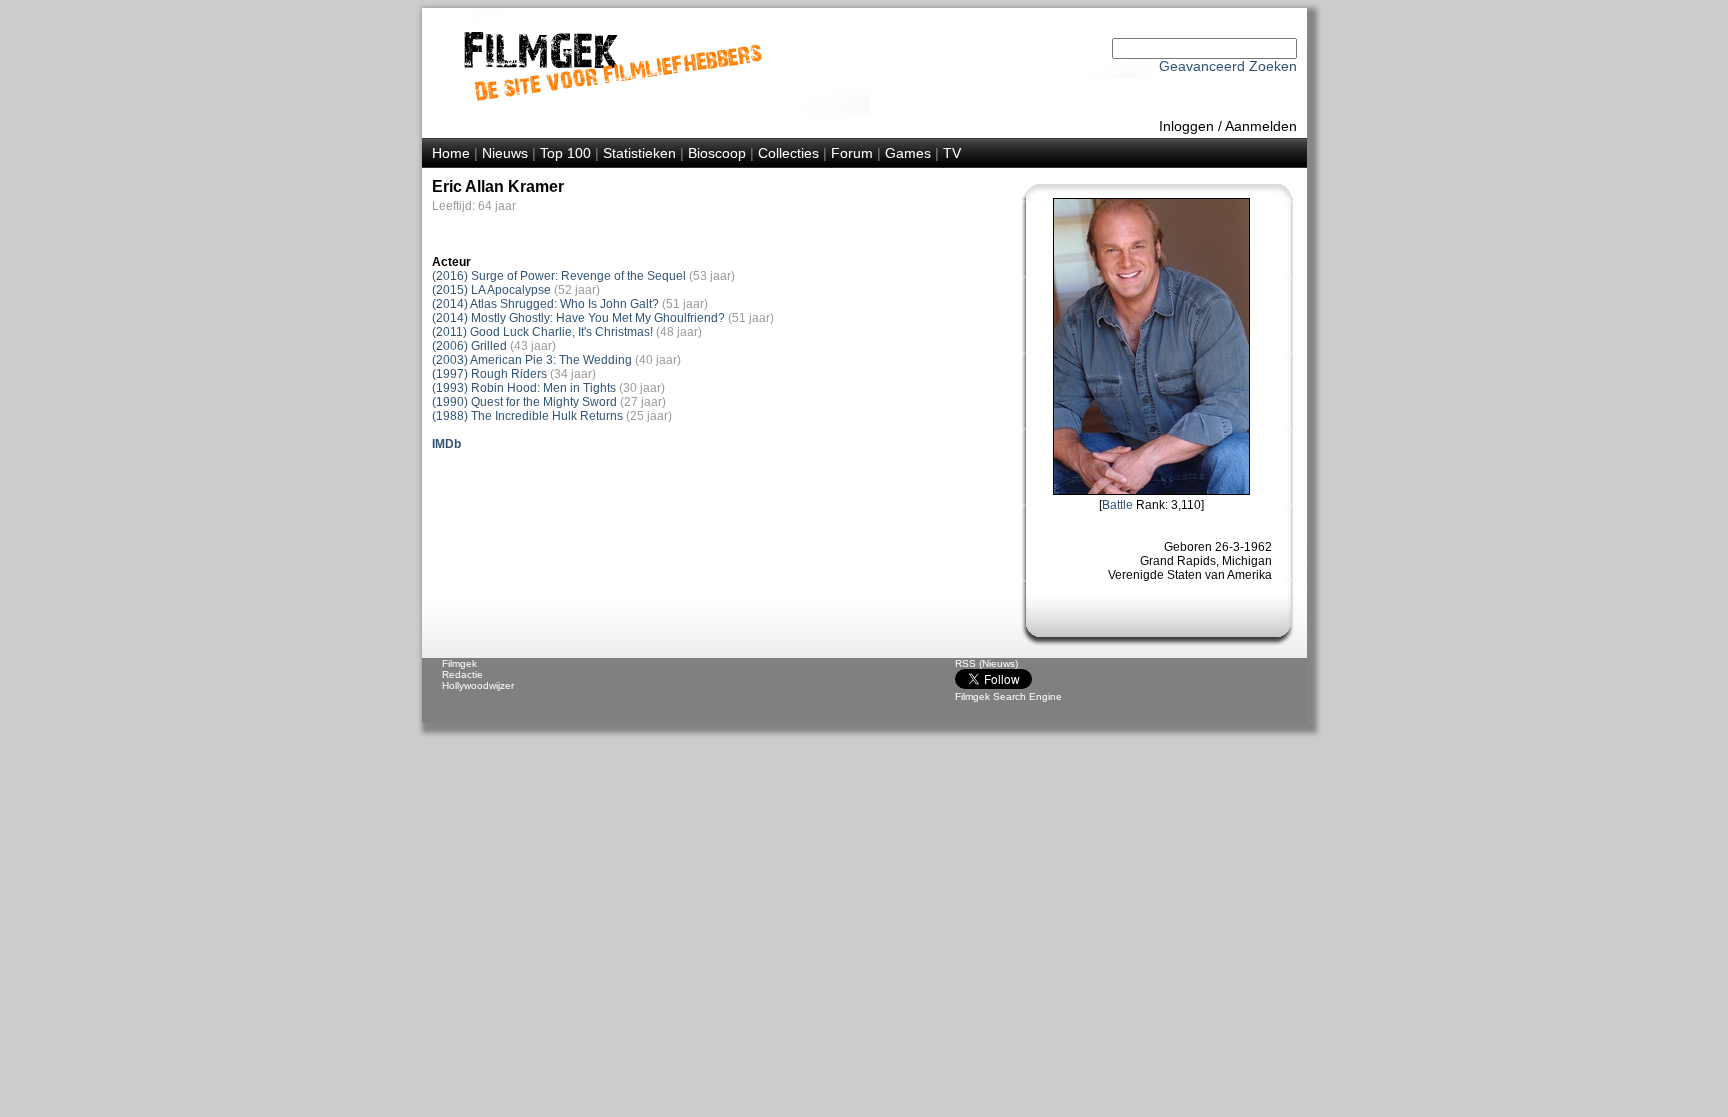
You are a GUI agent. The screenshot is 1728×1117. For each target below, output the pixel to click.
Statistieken (639, 153)
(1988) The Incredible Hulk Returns (527, 416)
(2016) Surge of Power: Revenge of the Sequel (559, 276)
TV (952, 153)
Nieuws (505, 153)
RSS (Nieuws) (986, 663)
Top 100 (565, 153)
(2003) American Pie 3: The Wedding (532, 360)
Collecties (788, 153)
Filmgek (459, 663)
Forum (852, 153)
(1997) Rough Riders (489, 374)
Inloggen (1186, 126)
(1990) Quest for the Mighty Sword (524, 402)
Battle (1117, 505)
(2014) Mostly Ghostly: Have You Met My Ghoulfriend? (578, 318)
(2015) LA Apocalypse (491, 290)
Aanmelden (1261, 126)
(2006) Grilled (469, 346)
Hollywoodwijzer (478, 685)
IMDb (446, 444)
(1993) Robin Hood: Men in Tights (524, 388)
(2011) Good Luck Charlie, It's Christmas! (542, 332)
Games (908, 153)
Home (451, 153)
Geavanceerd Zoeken (1228, 66)
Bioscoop (717, 153)
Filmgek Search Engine (1008, 696)
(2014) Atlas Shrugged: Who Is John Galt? (545, 304)
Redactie (462, 674)
